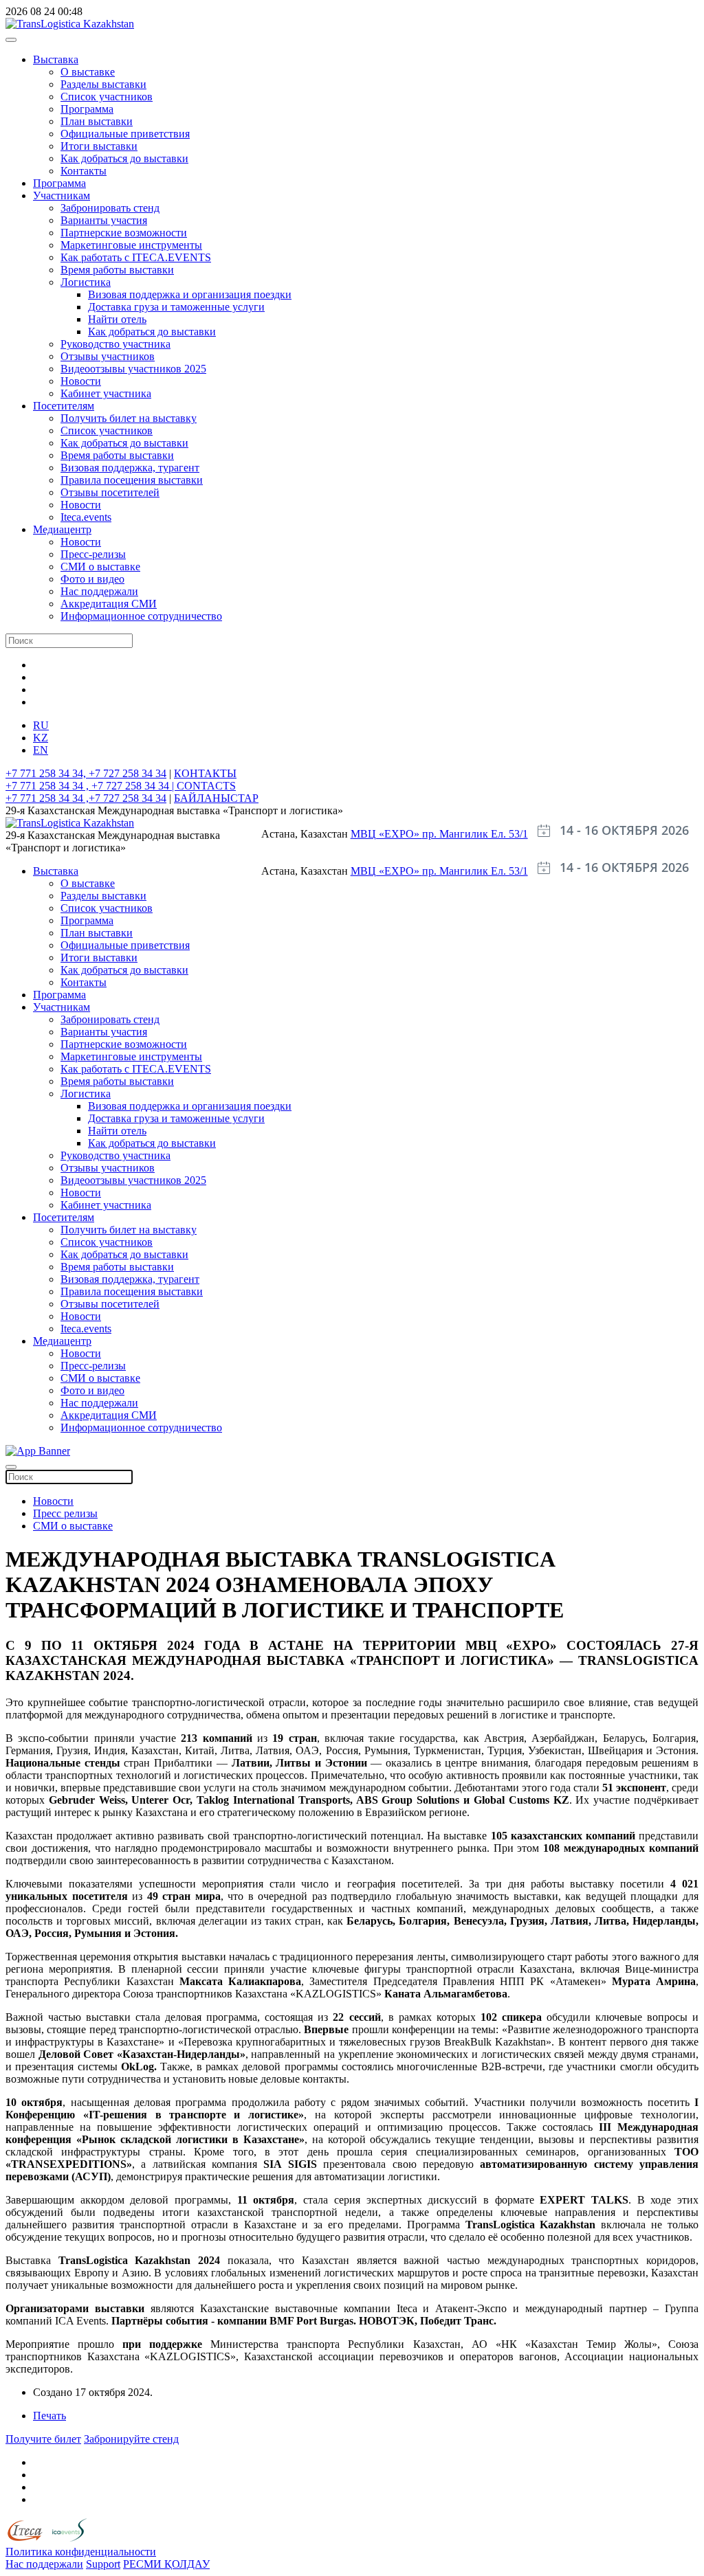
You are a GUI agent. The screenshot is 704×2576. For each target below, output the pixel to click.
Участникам (62, 195)
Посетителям (64, 406)
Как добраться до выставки (124, 158)
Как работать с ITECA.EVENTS (136, 257)
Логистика (86, 282)
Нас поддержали (99, 591)
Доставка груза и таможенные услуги (176, 307)
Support (103, 2564)
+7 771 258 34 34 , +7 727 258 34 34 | (91, 786)
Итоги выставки (99, 146)
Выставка (56, 59)
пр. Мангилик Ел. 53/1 (475, 834)
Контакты (84, 171)
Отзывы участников (108, 356)
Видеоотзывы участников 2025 (133, 369)
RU (41, 725)
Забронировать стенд (110, 208)
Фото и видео (92, 579)
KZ (41, 738)
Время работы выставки (117, 270)
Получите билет (43, 2439)
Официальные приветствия (125, 134)
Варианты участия (104, 220)
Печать (49, 2416)
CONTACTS (206, 786)
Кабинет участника (106, 393)
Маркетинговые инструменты (131, 245)
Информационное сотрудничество (141, 616)
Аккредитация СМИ (109, 604)
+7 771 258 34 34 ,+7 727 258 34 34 (86, 798)
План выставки (97, 121)
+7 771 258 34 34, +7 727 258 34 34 (86, 773)
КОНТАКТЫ (205, 773)
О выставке (88, 72)
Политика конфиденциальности (81, 2552)
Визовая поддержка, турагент (130, 468)
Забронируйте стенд (131, 2439)
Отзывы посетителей (110, 492)
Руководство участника (115, 344)
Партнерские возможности (124, 233)
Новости (81, 381)
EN (41, 750)
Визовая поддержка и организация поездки (190, 294)
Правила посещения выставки (132, 480)
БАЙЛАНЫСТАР (216, 798)
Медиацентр (62, 529)
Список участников (107, 97)
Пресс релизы (65, 1513)
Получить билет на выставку (129, 418)
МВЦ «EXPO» (386, 834)
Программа (87, 109)
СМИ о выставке (100, 567)
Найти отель (117, 319)
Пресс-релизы (93, 554)
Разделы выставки (103, 84)
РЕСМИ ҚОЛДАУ (166, 2564)
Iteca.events (86, 517)
